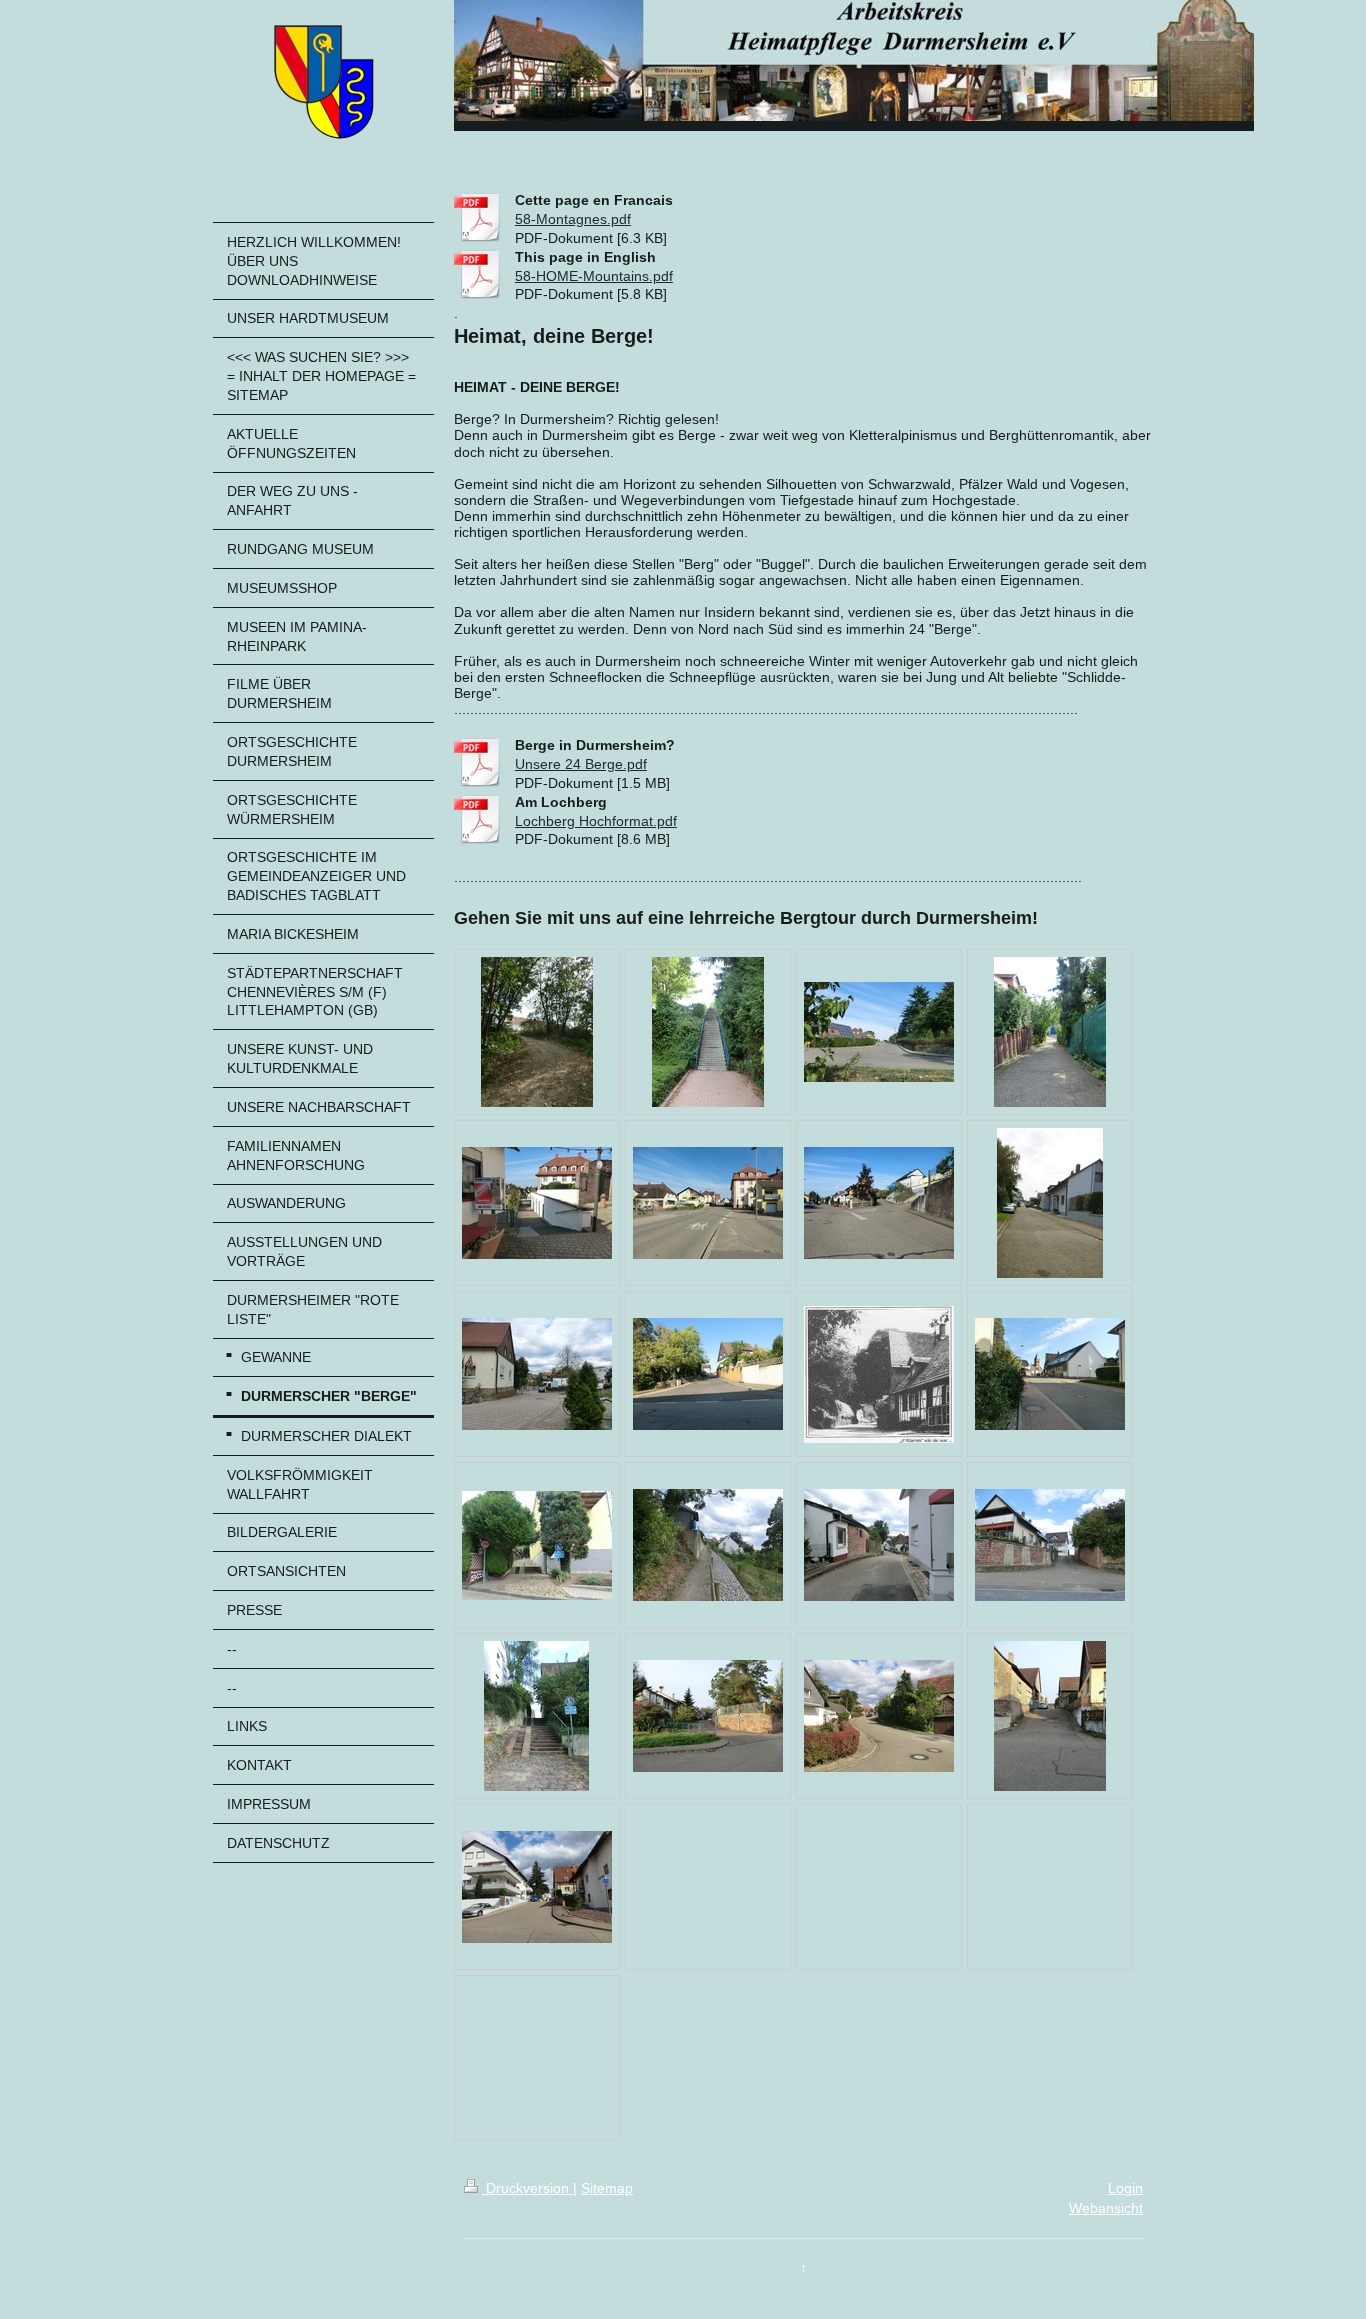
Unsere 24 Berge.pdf (581, 764)
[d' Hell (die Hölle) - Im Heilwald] (537, 1032)
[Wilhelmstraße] (537, 1887)
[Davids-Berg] (536, 1716)
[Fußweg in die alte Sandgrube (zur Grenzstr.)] (1050, 1032)
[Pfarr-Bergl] (708, 1716)
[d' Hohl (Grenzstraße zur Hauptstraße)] (1050, 1203)
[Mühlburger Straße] (879, 1032)
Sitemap (607, 2188)
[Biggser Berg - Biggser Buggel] (708, 1203)
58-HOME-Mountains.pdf (594, 276)
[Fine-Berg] (879, 1203)
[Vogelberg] (1050, 1545)
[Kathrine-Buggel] (537, 1374)
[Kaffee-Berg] (537, 1203)
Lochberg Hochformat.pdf (596, 821)
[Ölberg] (537, 1545)
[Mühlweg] (708, 1545)
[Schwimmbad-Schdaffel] (708, 1032)
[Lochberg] (879, 1716)
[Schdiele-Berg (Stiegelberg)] (708, 1374)
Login (1125, 2188)
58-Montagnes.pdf (573, 219)
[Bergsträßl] (1050, 1716)
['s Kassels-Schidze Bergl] (879, 1545)
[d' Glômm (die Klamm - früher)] (879, 1374)
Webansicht (1106, 2208)
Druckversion (527, 2188)
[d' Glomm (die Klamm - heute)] (1050, 1374)
